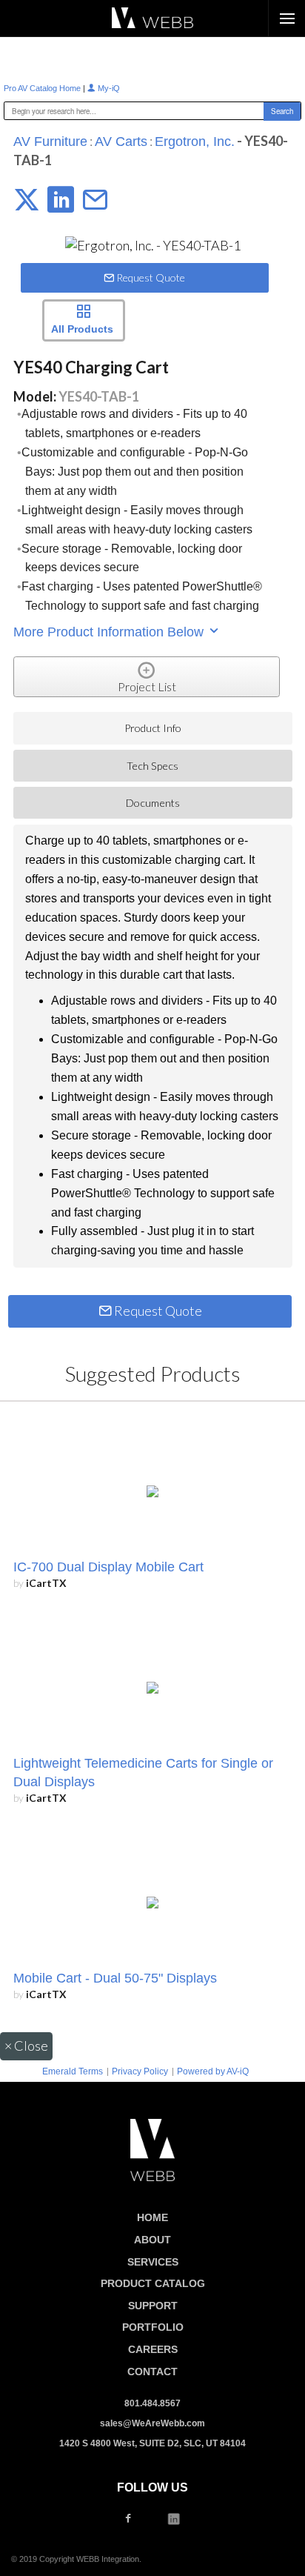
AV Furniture (50, 142)
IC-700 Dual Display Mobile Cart (108, 1567)
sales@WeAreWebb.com (152, 2423)
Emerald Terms (73, 2071)
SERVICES (153, 2262)
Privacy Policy (140, 2071)
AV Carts (121, 142)
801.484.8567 (152, 2403)
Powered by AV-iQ (213, 2071)
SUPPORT (153, 2306)
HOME (152, 2217)
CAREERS (153, 2349)
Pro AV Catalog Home (43, 88)
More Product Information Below (110, 632)
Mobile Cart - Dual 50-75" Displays (115, 1978)
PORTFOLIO (153, 2327)
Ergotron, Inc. (195, 142)
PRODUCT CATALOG (153, 2283)
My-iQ (108, 88)
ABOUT (152, 2240)
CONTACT (152, 2372)
